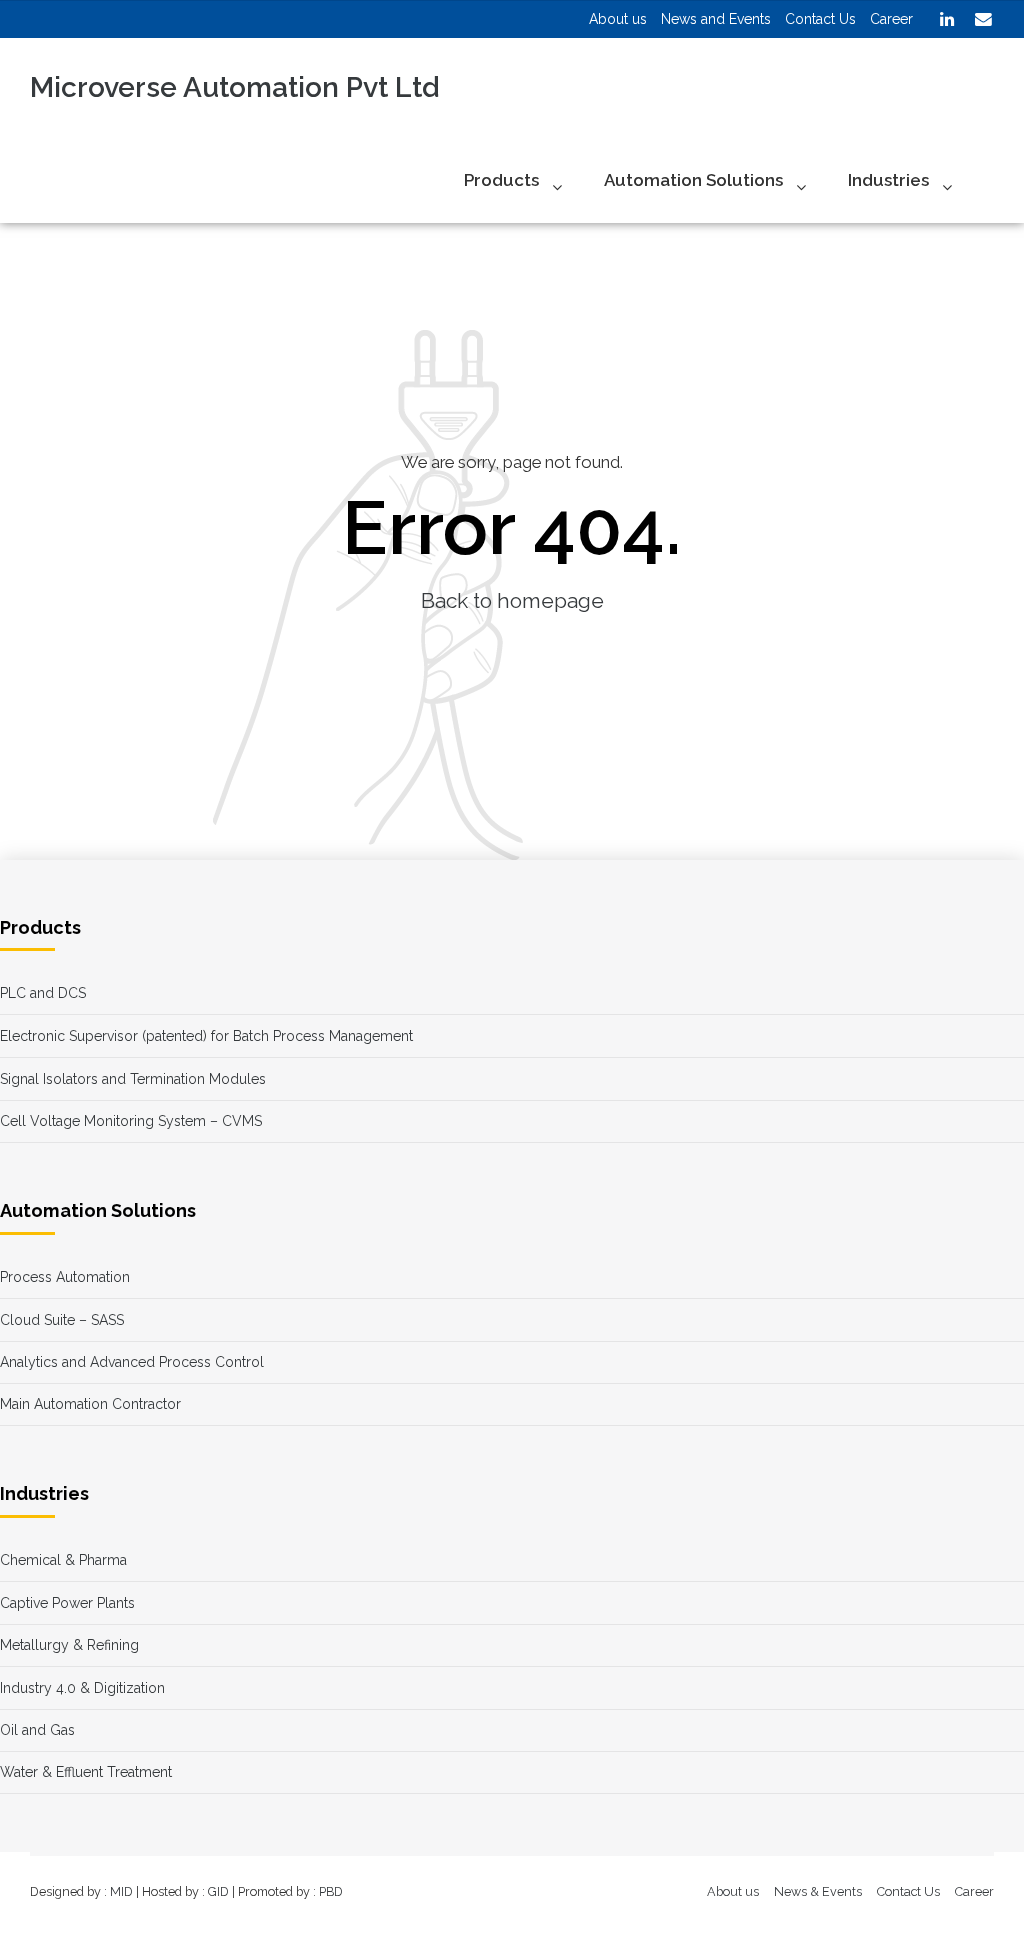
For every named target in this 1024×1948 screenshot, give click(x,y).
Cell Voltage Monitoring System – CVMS (131, 1121)
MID (121, 1891)
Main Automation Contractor (90, 1404)
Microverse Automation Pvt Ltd (234, 87)
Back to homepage (512, 600)
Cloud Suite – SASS (62, 1320)
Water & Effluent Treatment (86, 1772)
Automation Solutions (693, 180)
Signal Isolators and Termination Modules (133, 1079)
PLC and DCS (43, 993)
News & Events (818, 1891)
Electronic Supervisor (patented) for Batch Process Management (206, 1036)
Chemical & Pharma (63, 1560)
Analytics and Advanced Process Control (132, 1362)
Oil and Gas (37, 1730)
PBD (331, 1891)
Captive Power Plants (67, 1603)
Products (501, 180)
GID (218, 1891)
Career (974, 1891)
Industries (888, 180)
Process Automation (65, 1277)
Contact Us (908, 1891)
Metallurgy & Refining (69, 1645)
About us (733, 1891)
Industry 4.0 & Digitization (82, 1688)
